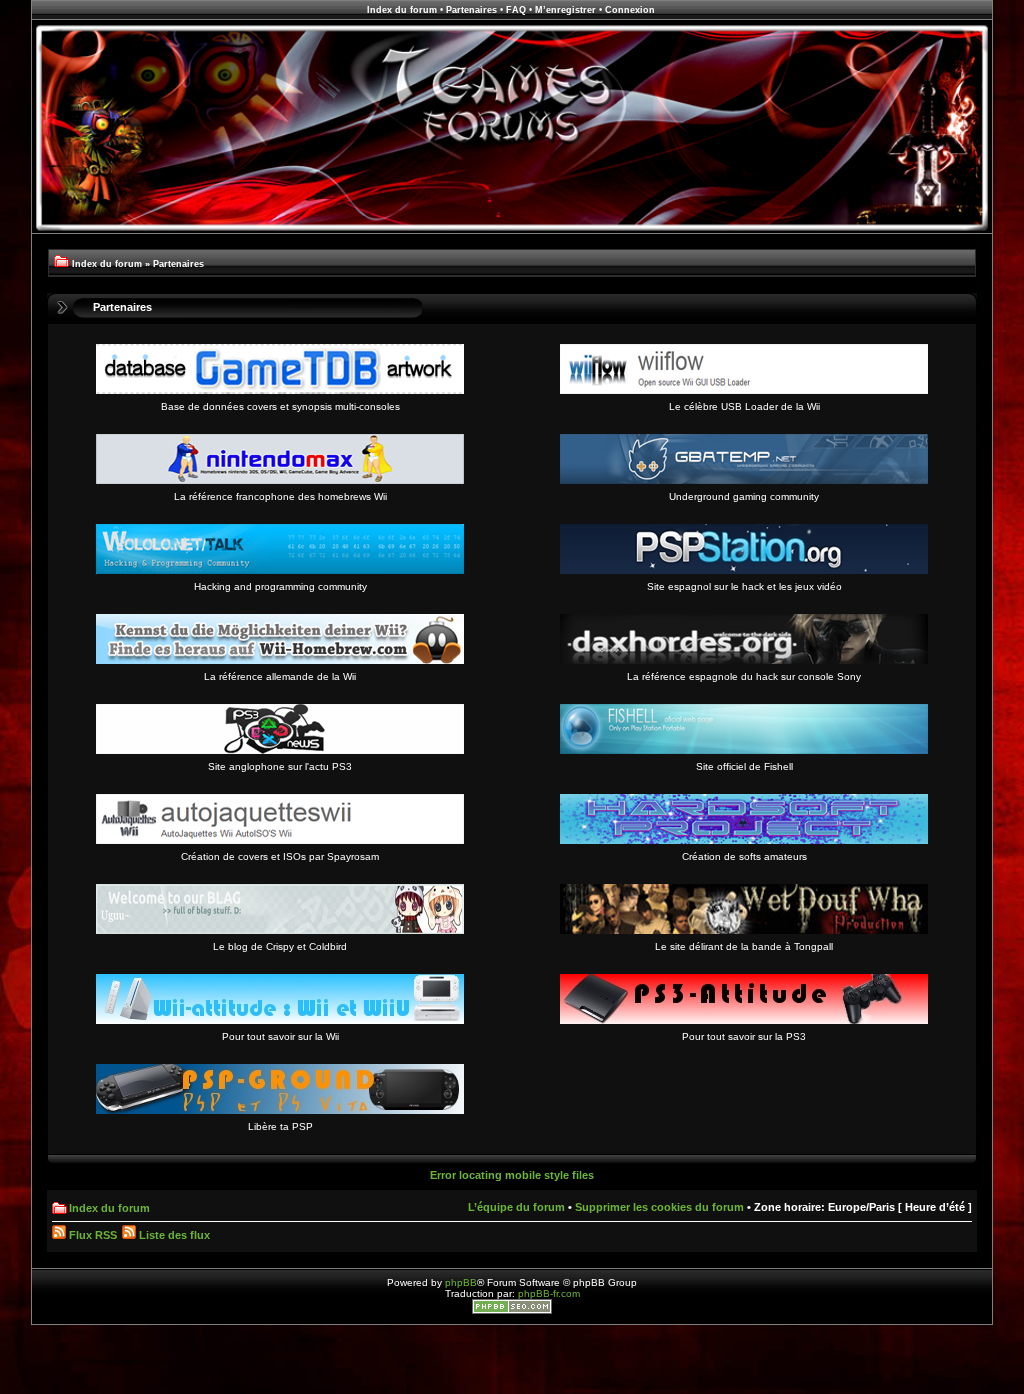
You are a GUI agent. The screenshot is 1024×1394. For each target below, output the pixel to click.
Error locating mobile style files (512, 1175)
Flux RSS (91, 1235)
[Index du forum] (512, 230)
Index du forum (402, 10)
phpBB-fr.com (549, 1293)
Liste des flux (173, 1235)
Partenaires (471, 10)
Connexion (630, 10)
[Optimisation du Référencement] (512, 1310)
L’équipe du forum (516, 1207)
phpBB (461, 1282)
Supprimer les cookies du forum (659, 1207)
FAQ (516, 10)
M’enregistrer (565, 10)
